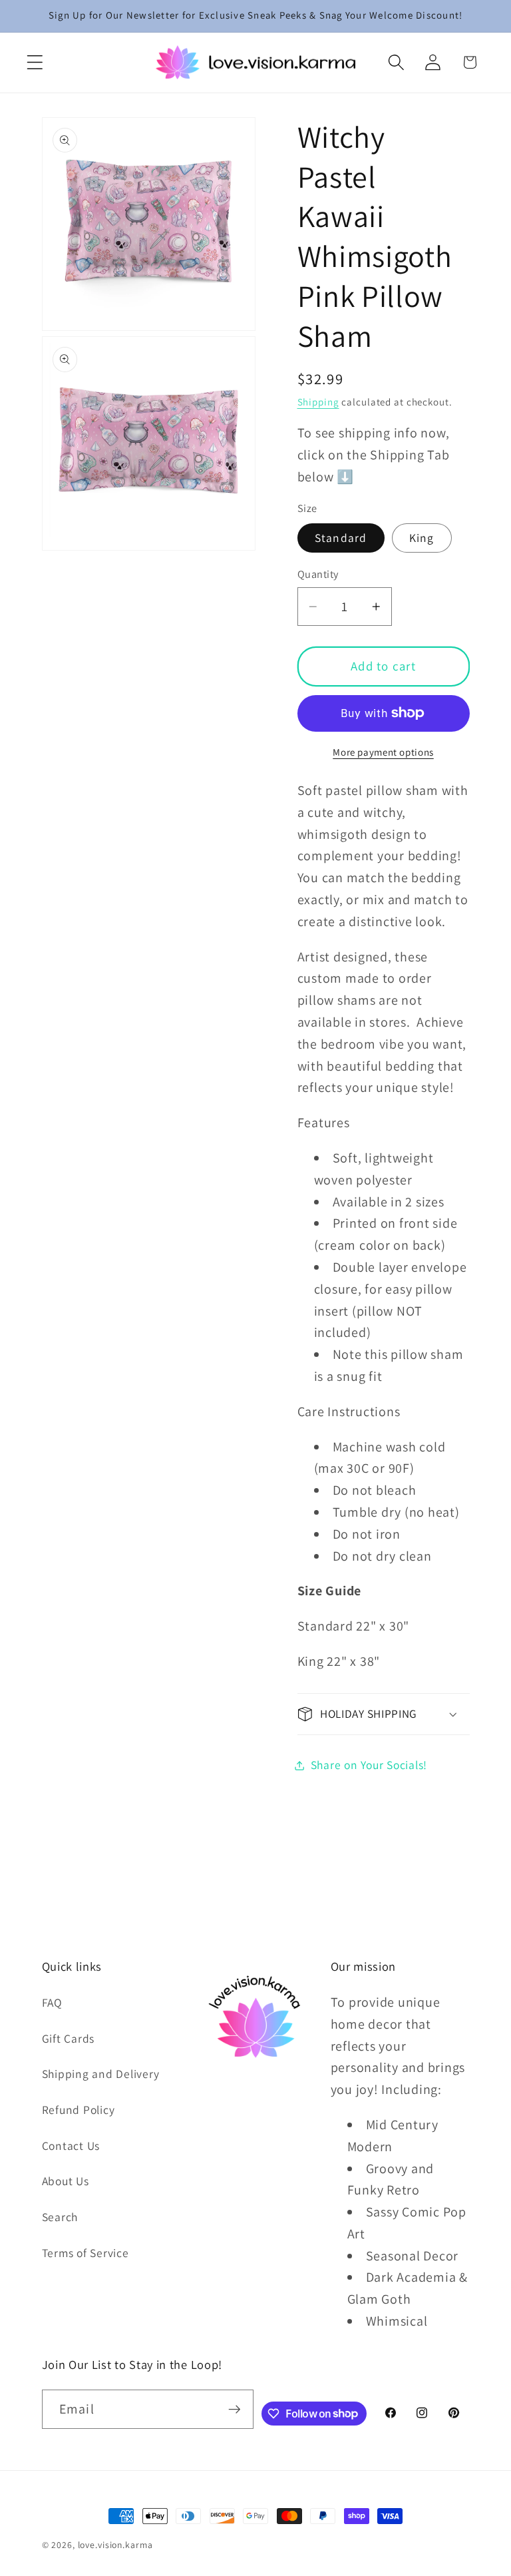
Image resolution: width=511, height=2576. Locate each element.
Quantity (318, 574)
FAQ (52, 2002)
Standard (341, 538)
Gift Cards (69, 2038)
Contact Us (71, 2146)
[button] (35, 62)
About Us (66, 2181)
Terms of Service (85, 2253)
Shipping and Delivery (101, 2074)
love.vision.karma (115, 2545)
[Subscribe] (235, 2409)
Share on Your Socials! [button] (369, 1765)
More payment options (383, 752)
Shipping (318, 402)
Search (60, 2217)
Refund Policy (79, 2110)
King (422, 538)
